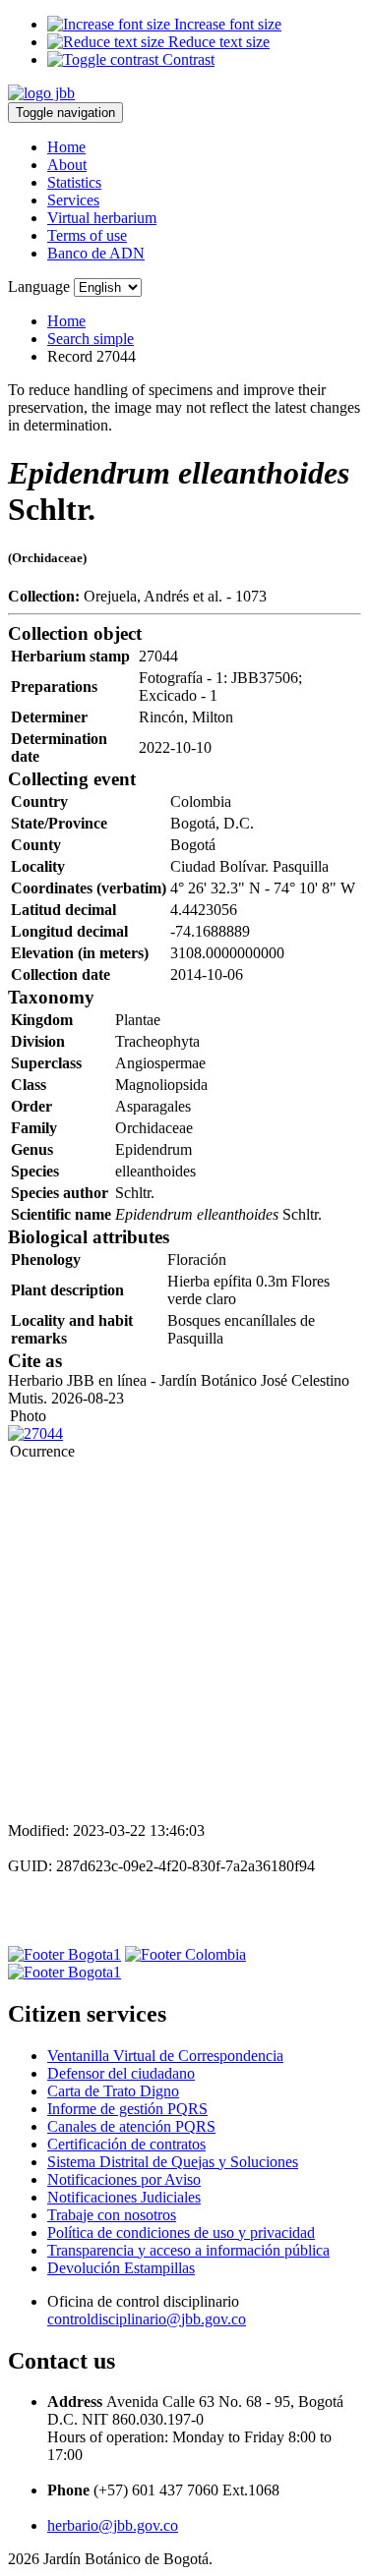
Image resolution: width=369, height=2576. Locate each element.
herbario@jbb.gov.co (113, 2525)
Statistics (74, 182)
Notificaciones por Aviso (124, 2179)
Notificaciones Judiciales (124, 2197)
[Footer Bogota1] (64, 1954)
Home (66, 147)
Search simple (91, 339)
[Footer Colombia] (185, 1954)
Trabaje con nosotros (112, 2215)
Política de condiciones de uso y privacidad (181, 2233)
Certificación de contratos (126, 2144)
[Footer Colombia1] (64, 1972)
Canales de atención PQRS (131, 2126)
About (67, 165)
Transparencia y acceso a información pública (188, 2250)
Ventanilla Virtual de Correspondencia (165, 2056)
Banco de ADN (96, 253)
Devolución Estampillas (121, 2268)
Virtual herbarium (102, 218)
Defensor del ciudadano (121, 2073)
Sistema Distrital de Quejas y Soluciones (173, 2162)
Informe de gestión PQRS (127, 2109)
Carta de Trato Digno (113, 2091)
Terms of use (87, 235)
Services (73, 200)
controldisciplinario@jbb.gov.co (147, 2319)
